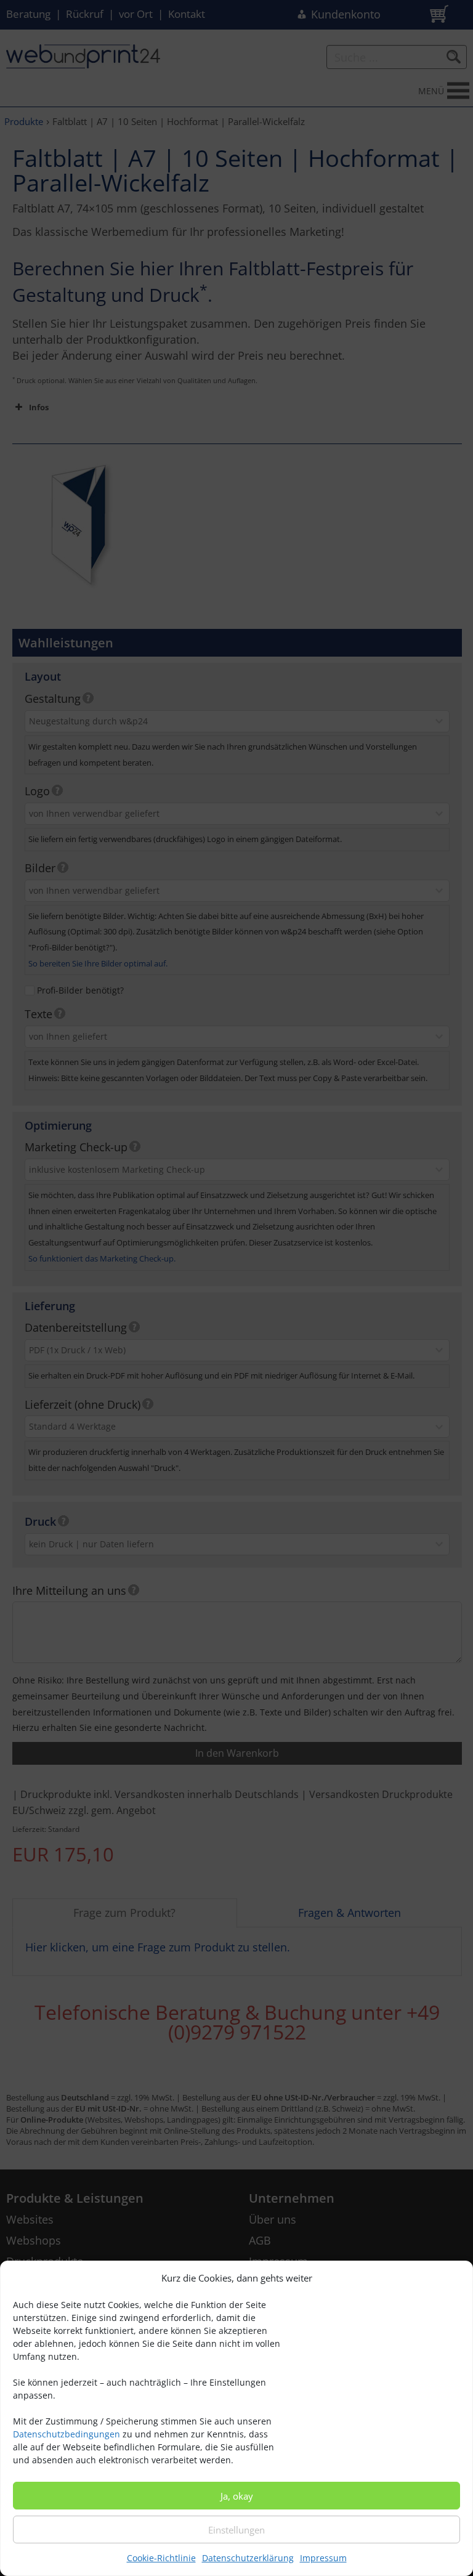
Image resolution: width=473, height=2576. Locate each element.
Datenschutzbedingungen (67, 2434)
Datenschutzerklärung (248, 2558)
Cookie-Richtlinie (161, 2558)
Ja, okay (237, 2496)
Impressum (323, 2558)
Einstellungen (236, 2530)
